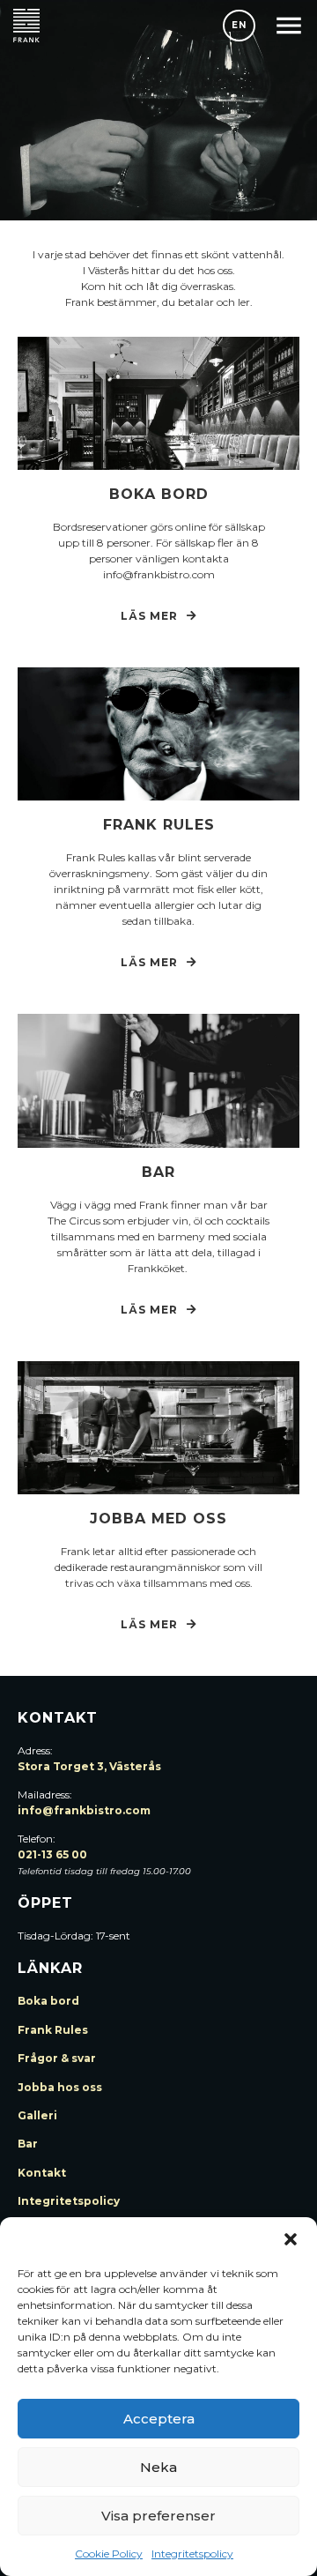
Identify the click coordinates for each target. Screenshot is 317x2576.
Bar (158, 1172)
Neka (158, 2467)
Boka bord (159, 494)
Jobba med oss (158, 1519)
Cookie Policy (109, 2554)
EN (239, 25)
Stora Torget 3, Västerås (89, 1766)
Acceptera (159, 2419)
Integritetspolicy (192, 2554)
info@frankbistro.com (84, 1810)
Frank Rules (53, 2030)
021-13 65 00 (52, 1854)
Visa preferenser (158, 2516)
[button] (291, 2239)
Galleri (37, 2115)
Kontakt (42, 2173)
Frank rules (159, 825)
